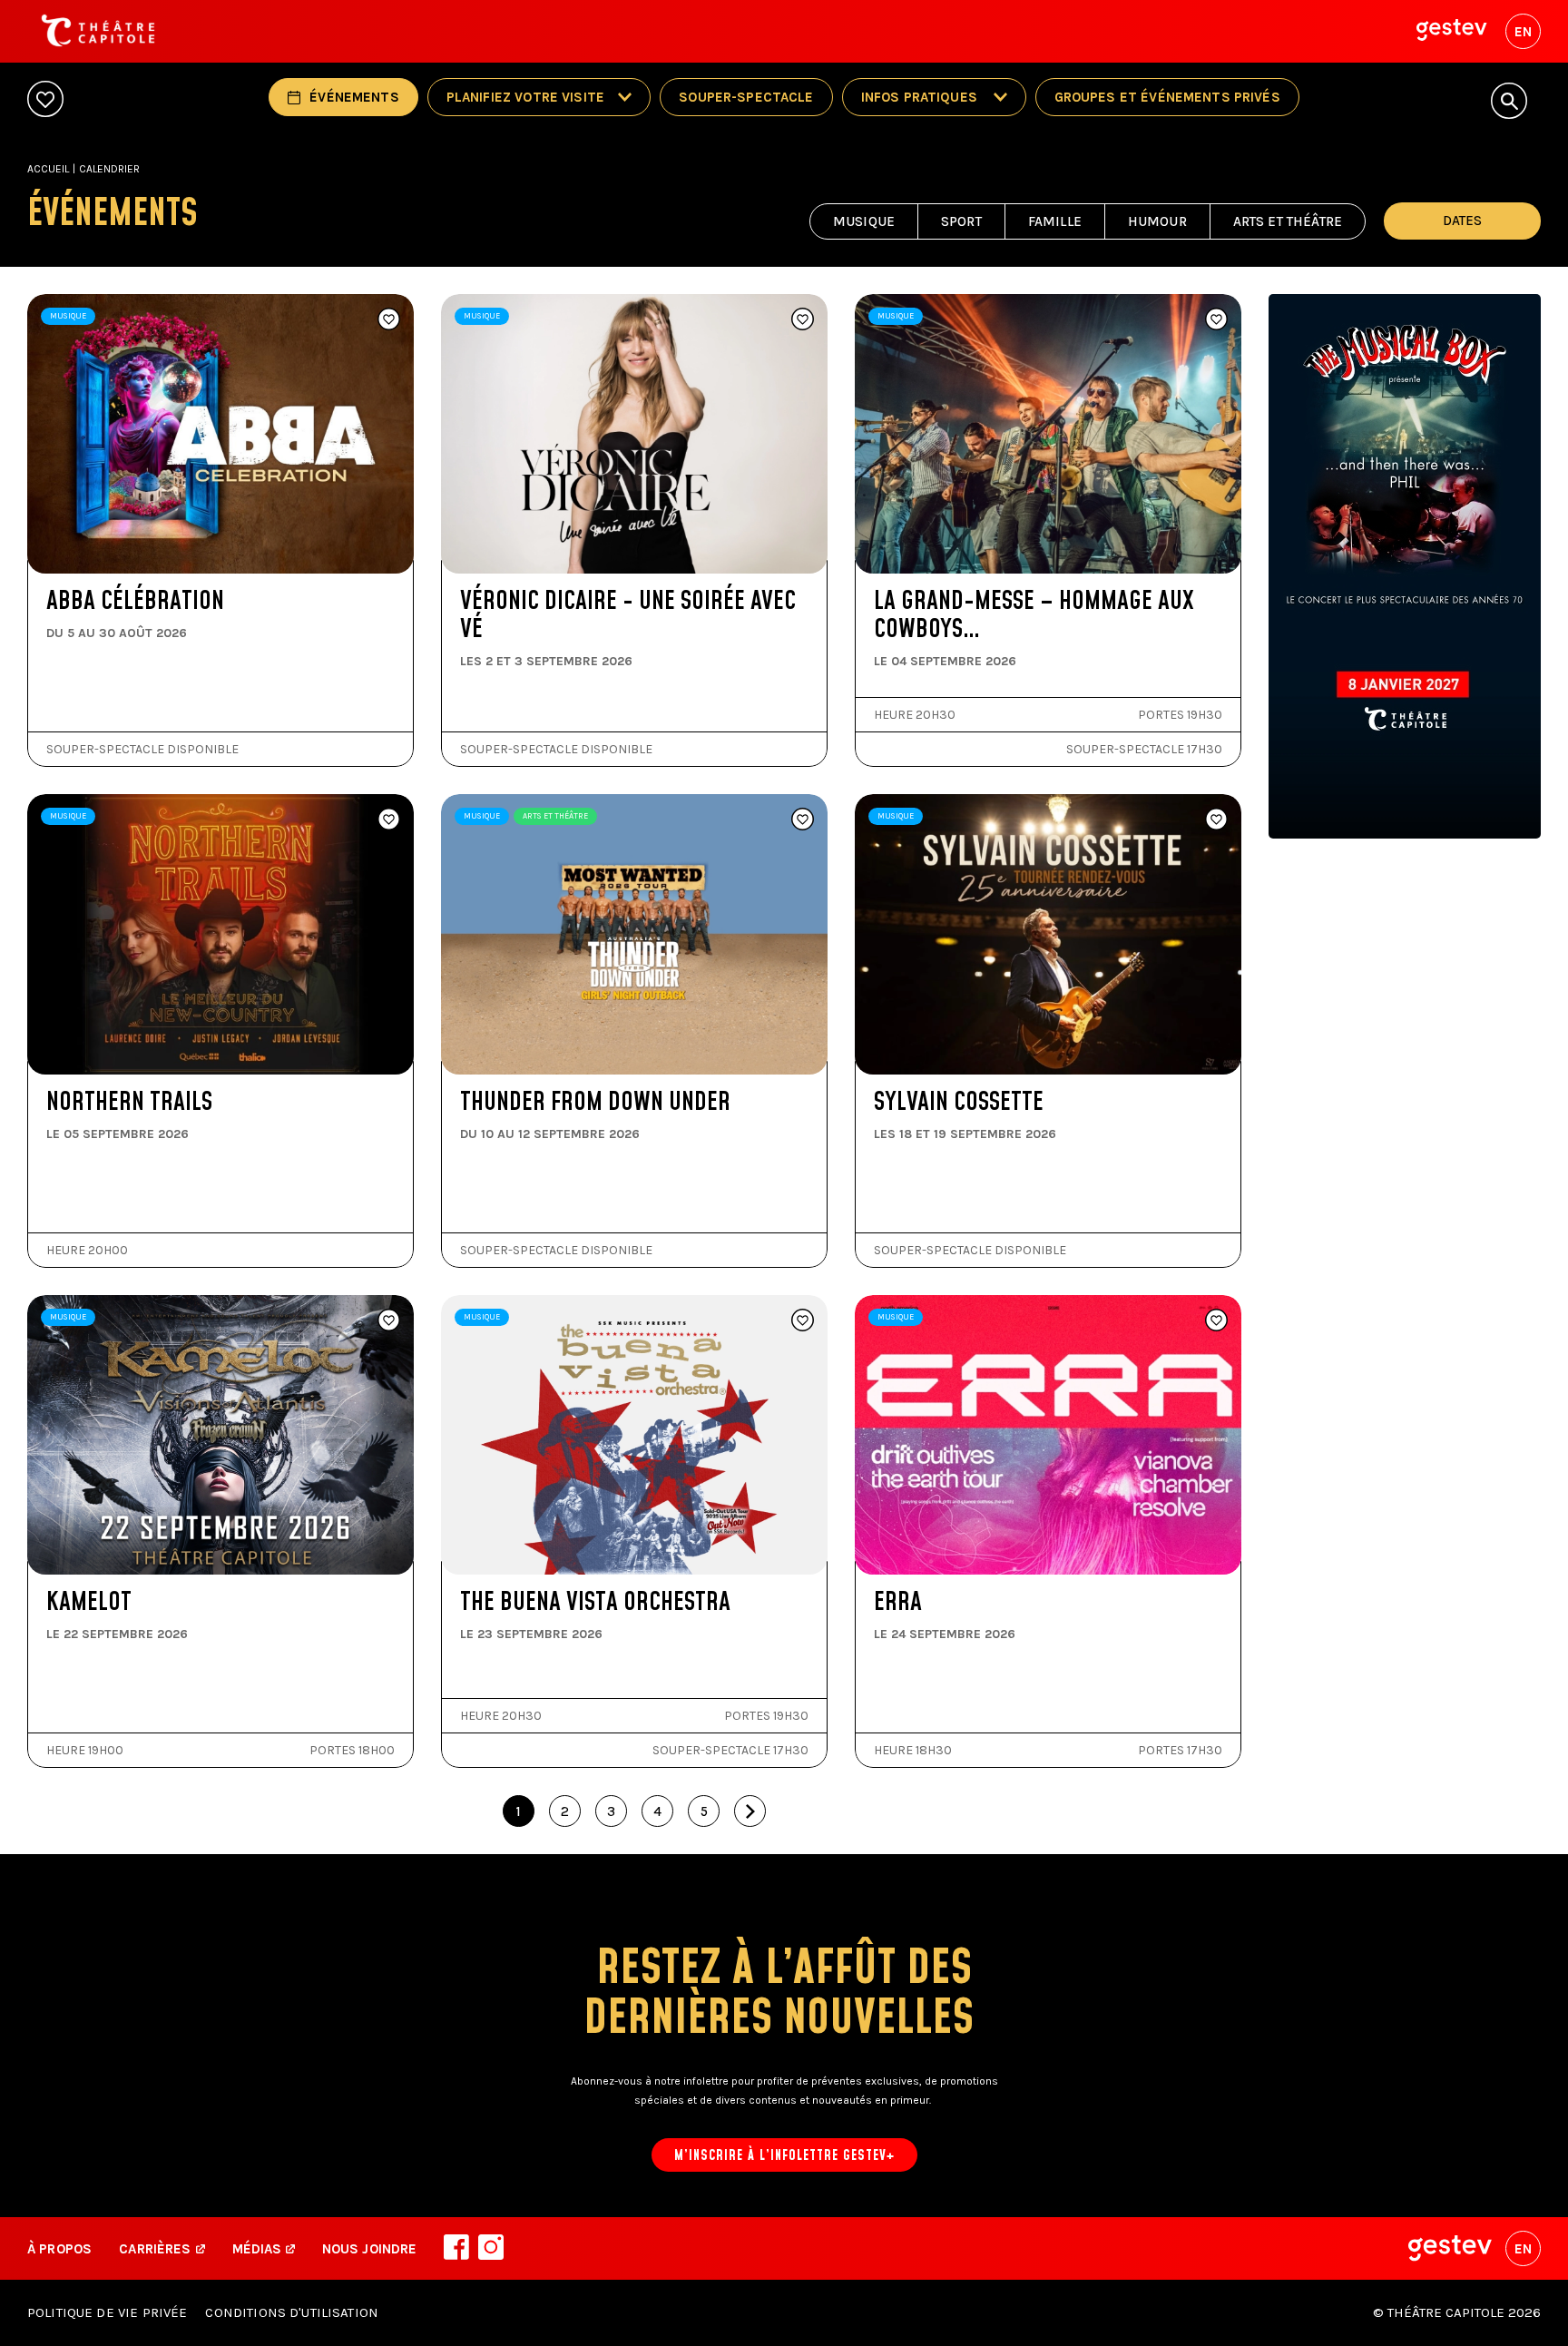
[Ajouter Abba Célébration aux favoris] (389, 320)
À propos (59, 2249)
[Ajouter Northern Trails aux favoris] (389, 820)
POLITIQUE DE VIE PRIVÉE (107, 2312)
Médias (259, 2249)
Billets (110, 531)
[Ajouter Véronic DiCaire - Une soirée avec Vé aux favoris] (803, 320)
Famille (1055, 221)
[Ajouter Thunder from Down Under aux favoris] (803, 820)
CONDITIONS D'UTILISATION (292, 2312)
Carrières (155, 2249)
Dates (1462, 221)
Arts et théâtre (1288, 221)
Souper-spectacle (746, 97)
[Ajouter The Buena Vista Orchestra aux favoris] (803, 1321)
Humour (1157, 221)
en (1523, 32)
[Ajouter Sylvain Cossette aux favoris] (1216, 820)
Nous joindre (370, 2249)
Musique (864, 221)
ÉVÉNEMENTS (354, 97)
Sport (961, 221)
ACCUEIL (48, 169)
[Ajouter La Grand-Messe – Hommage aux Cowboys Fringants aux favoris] (1216, 320)
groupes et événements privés (1167, 97)
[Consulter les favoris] (45, 100)
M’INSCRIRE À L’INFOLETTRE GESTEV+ (784, 2156)
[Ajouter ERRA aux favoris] (1216, 1321)
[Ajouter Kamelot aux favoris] (389, 1321)
